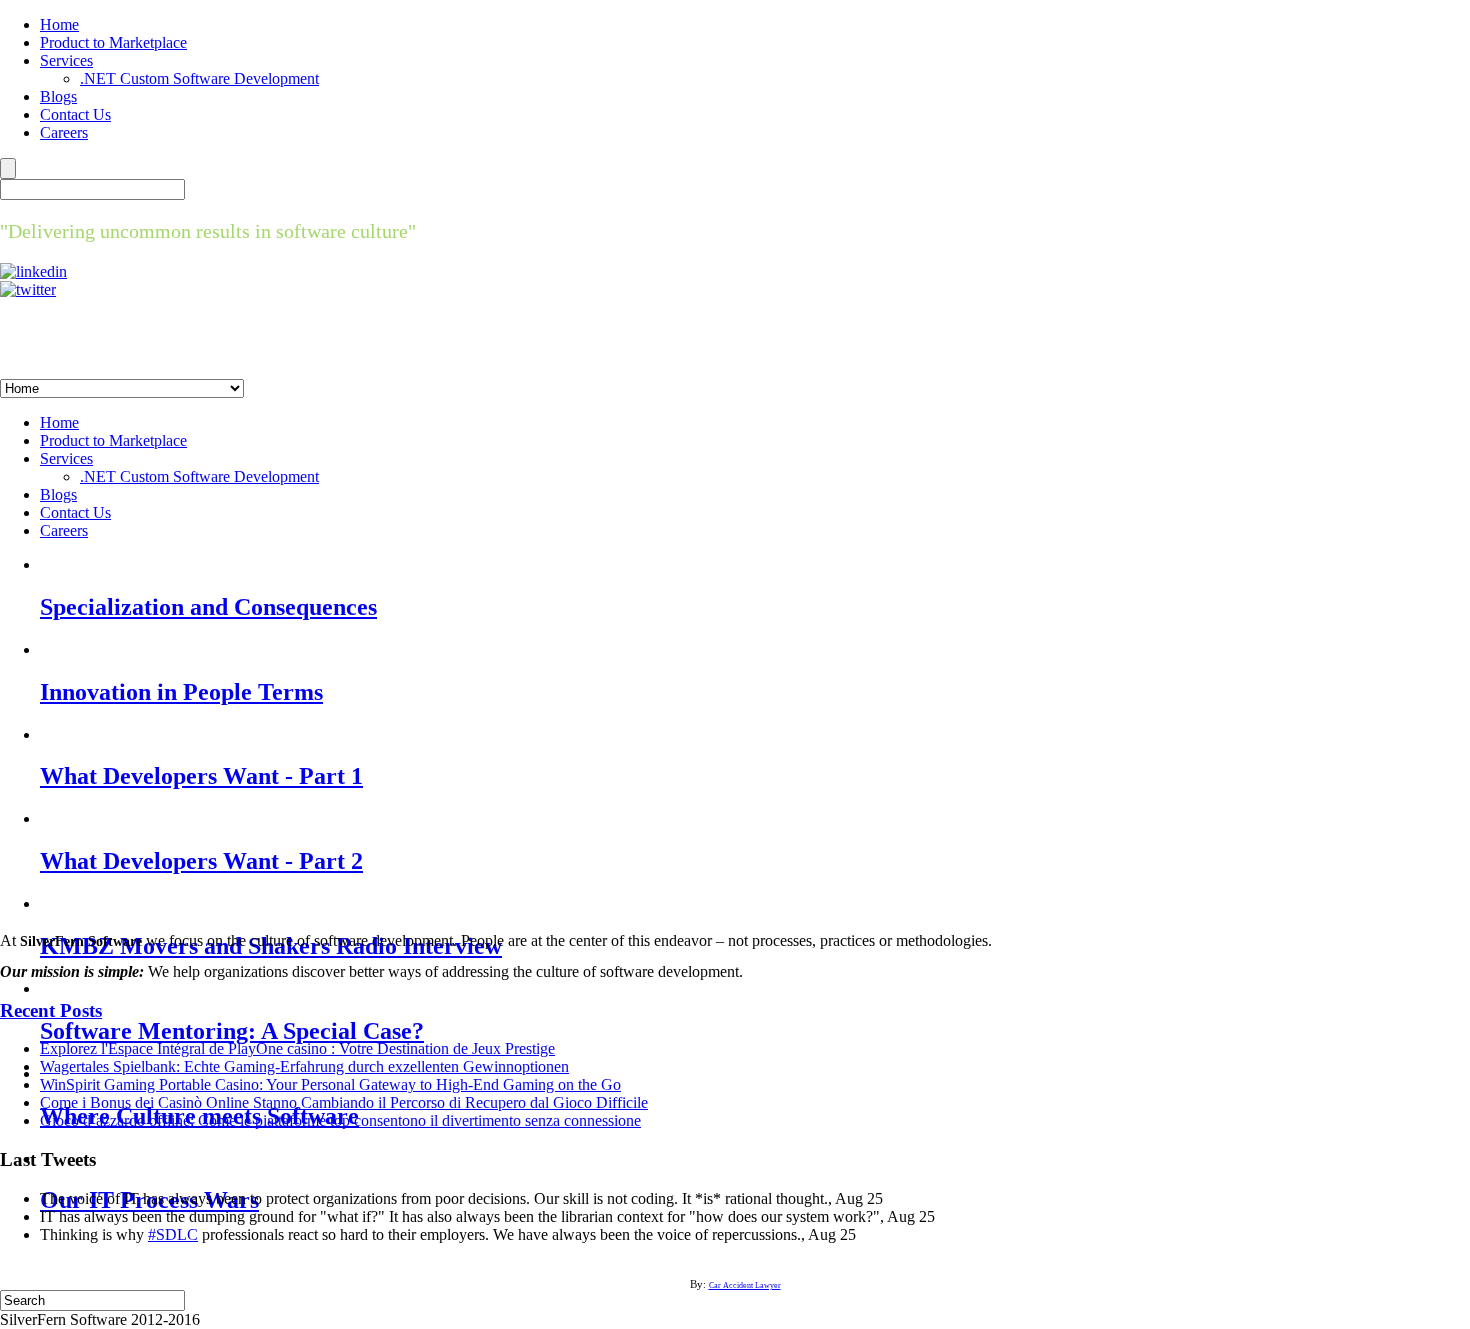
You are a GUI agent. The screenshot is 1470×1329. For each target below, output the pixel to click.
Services (66, 60)
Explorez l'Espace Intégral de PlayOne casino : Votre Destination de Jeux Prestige (297, 1048)
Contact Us (75, 114)
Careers (64, 132)
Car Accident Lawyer (745, 1285)
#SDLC (173, 1234)
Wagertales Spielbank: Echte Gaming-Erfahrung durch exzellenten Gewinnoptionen (304, 1066)
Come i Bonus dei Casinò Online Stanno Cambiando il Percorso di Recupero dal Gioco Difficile (344, 1102)
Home (59, 24)
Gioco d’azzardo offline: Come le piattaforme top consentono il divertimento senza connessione (340, 1120)
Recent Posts (51, 1010)
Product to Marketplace (113, 42)
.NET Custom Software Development (199, 78)
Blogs (58, 96)
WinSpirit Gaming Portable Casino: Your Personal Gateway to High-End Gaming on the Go (330, 1084)
